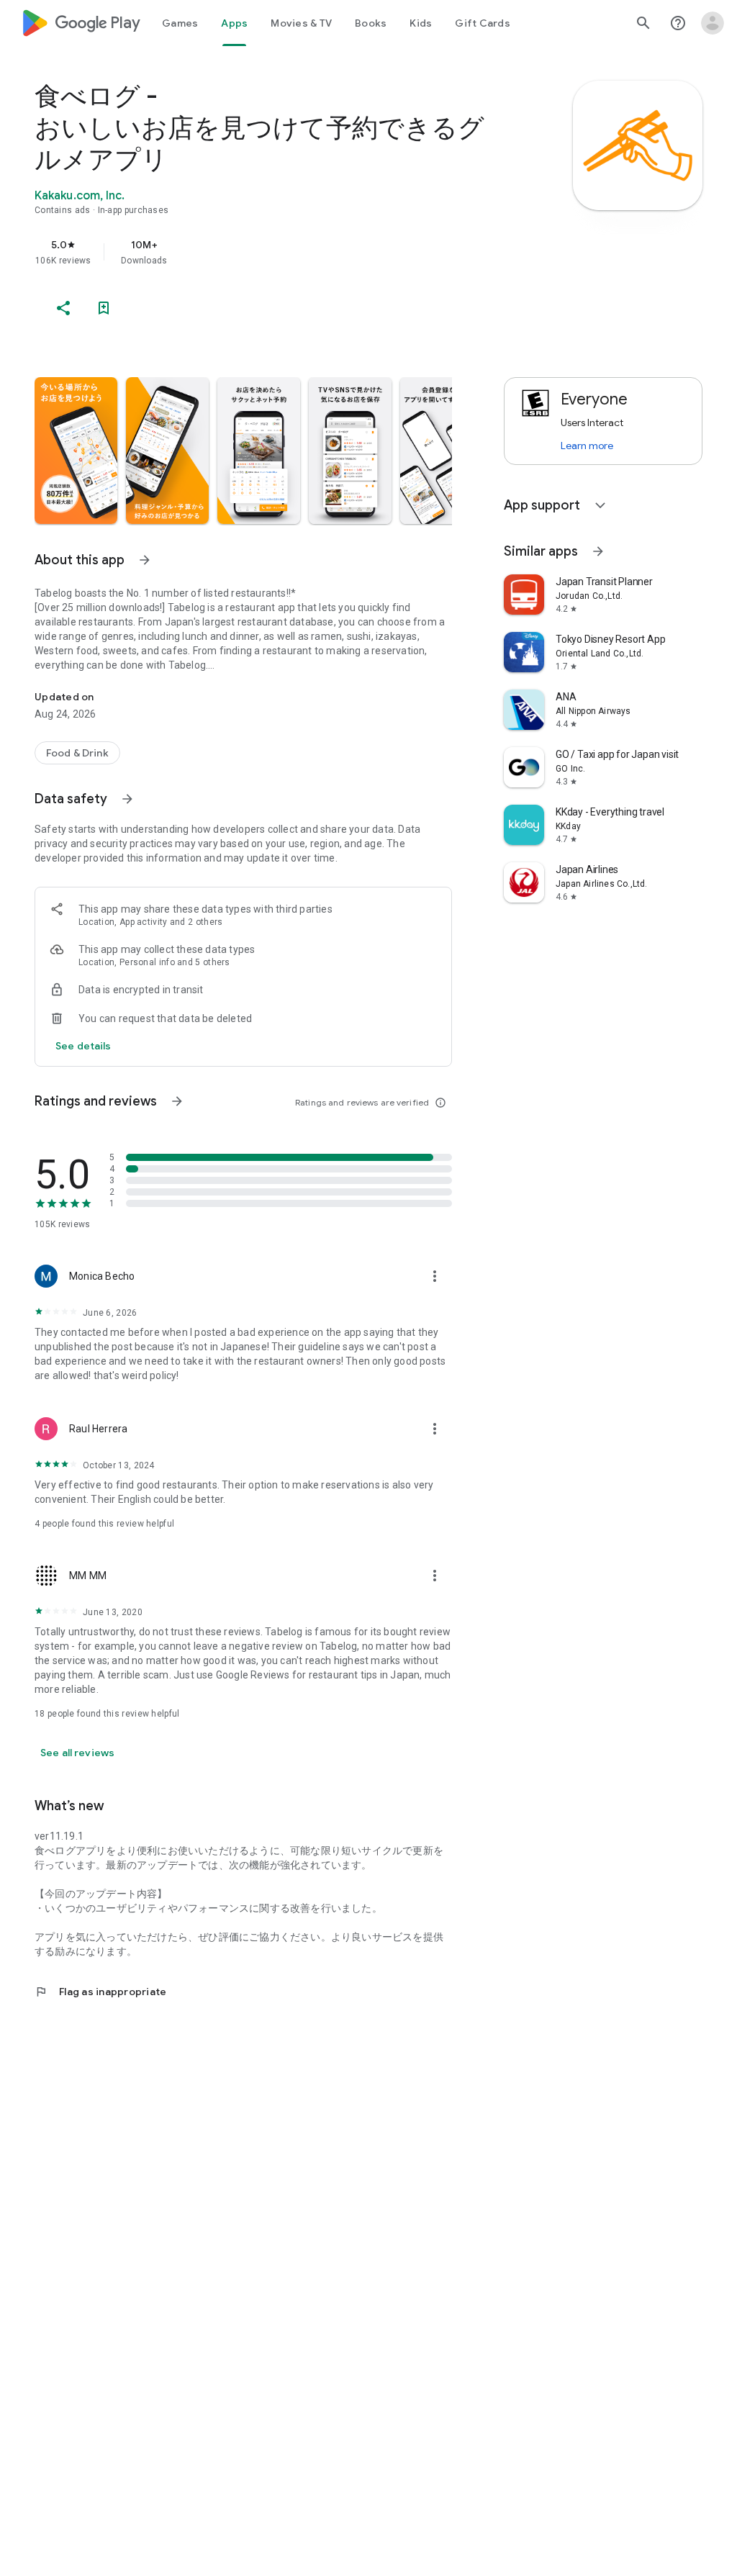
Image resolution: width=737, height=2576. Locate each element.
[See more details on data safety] (83, 1046)
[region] (263, 252)
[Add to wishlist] (104, 308)
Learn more (587, 446)
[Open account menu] (713, 23)
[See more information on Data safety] (127, 799)
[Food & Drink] (77, 753)
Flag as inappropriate (100, 1992)
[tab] (180, 23)
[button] (76, 451)
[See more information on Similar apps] (598, 551)
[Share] (63, 308)
